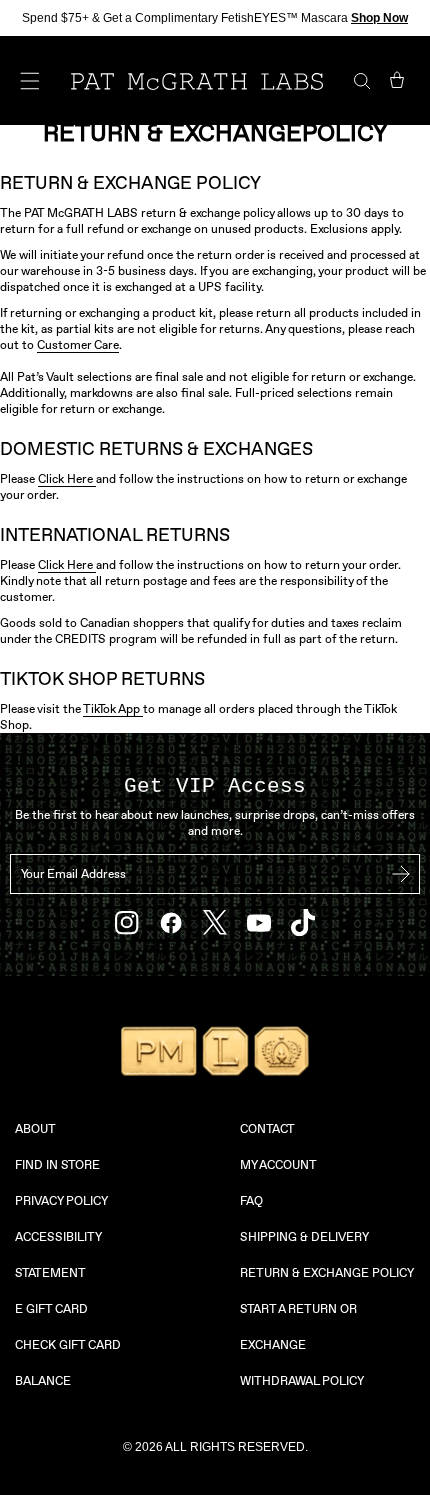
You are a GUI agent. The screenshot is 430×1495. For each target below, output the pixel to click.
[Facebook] (171, 923)
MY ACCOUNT (278, 1165)
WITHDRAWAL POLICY (302, 1381)
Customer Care (78, 345)
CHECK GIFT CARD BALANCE (68, 1363)
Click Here (67, 479)
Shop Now (379, 18)
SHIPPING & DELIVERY (304, 1237)
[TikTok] (303, 922)
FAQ (251, 1201)
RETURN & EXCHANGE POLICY (327, 1273)
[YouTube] (259, 923)
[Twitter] (215, 922)
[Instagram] (127, 923)
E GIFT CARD (51, 1309)
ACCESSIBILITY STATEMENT (58, 1255)
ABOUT (35, 1129)
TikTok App (113, 709)
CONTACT (267, 1129)
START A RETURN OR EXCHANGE (298, 1327)
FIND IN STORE (57, 1165)
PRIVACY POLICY (61, 1201)
